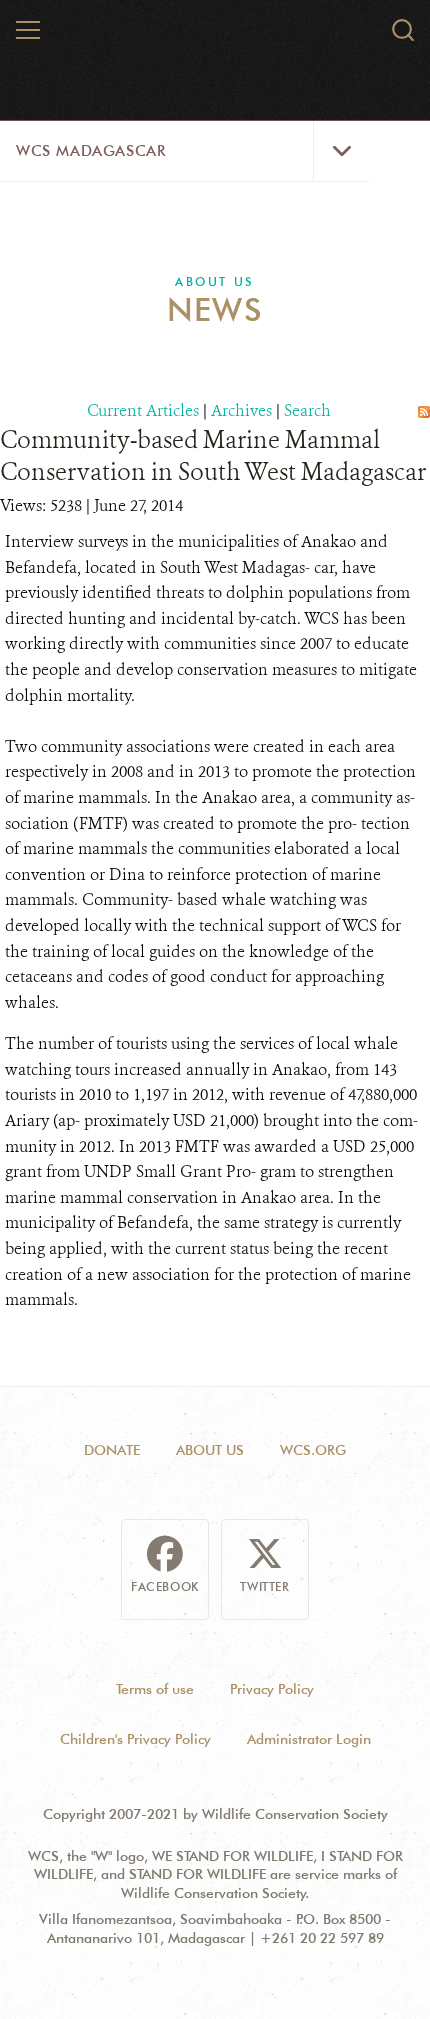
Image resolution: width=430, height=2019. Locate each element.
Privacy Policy (272, 1689)
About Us (214, 281)
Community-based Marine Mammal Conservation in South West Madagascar (213, 456)
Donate (112, 1450)
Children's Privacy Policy (135, 1739)
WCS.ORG (313, 1450)
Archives (241, 410)
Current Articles (143, 410)
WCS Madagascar (90, 151)
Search (307, 410)
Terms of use (155, 1689)
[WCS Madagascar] (216, 38)
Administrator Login (309, 1739)
